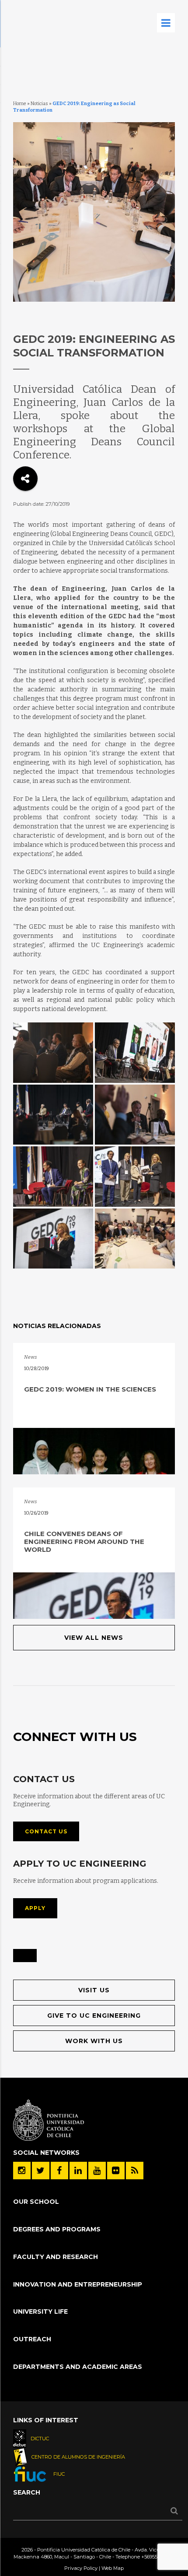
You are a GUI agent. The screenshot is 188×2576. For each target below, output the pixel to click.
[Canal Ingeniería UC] (97, 2171)
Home (20, 104)
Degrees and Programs (57, 2229)
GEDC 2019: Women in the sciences (90, 1389)
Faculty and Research (56, 2257)
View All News (94, 1638)
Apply (35, 1908)
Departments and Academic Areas (78, 2367)
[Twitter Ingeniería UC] (41, 2171)
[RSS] (135, 2171)
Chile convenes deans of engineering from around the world (84, 1542)
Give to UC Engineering (94, 2016)
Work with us (94, 2041)
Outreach (32, 2339)
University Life (40, 2312)
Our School (36, 2202)
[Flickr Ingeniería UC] (116, 2171)
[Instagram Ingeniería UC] (22, 2171)
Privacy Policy (81, 2568)
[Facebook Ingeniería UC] (59, 2171)
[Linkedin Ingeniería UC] (78, 2171)
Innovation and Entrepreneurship (78, 2284)
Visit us (94, 1990)
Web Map (113, 2568)
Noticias (39, 104)
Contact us (46, 1831)
